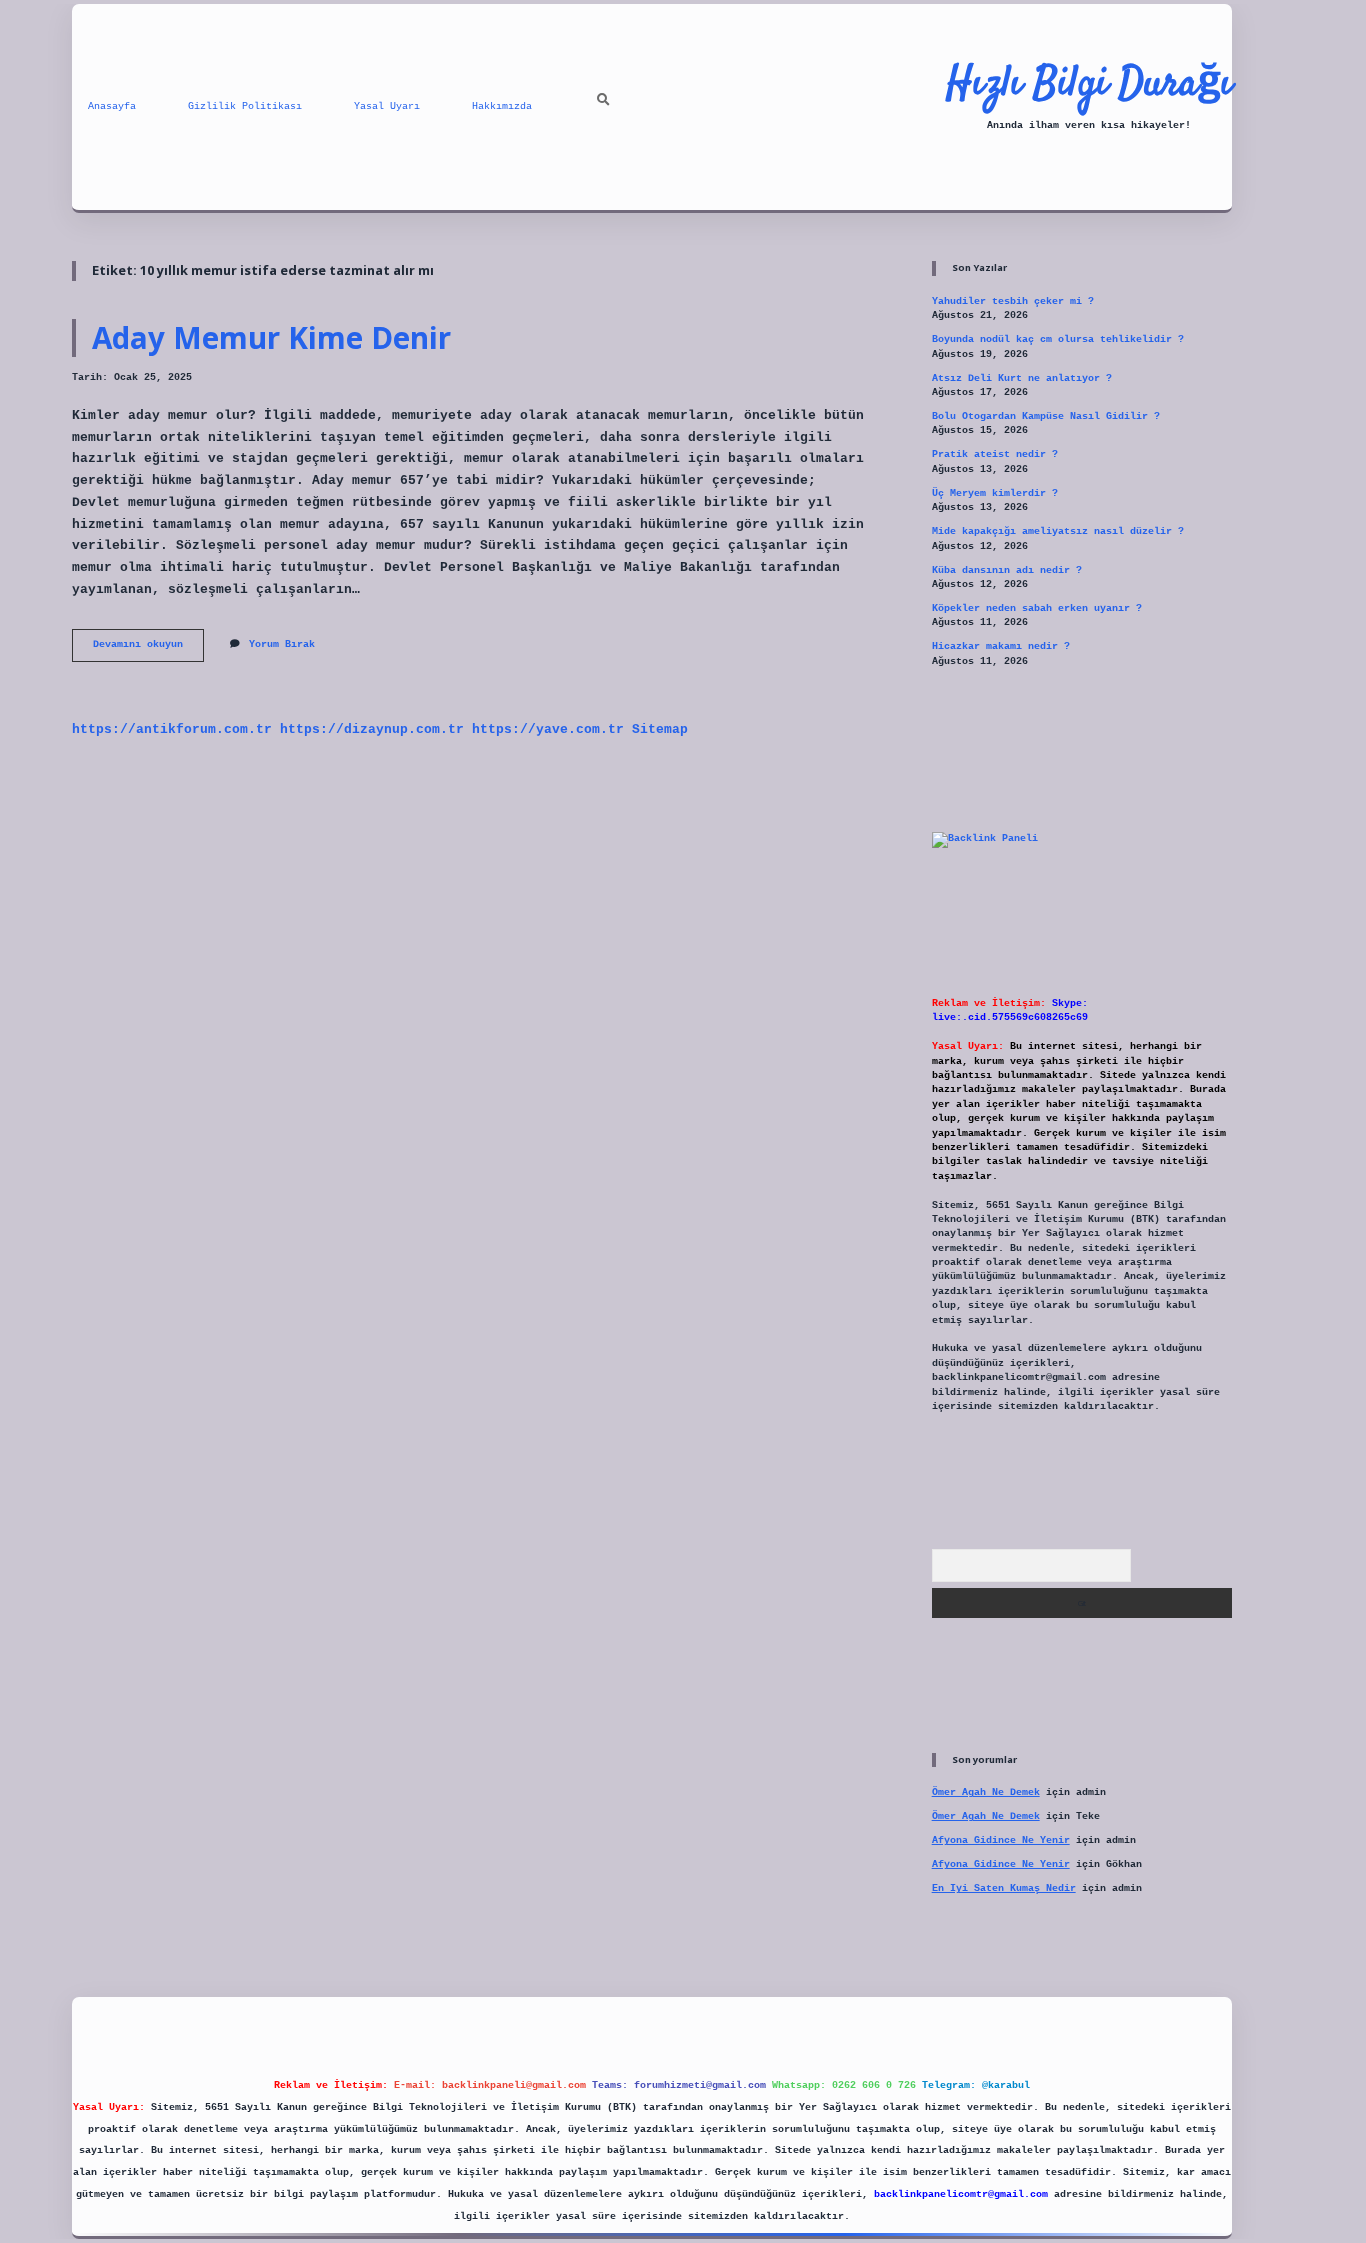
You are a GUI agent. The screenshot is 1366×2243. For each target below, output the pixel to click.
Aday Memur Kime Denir (271, 337)
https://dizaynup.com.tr (372, 729)
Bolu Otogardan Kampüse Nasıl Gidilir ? (1046, 416)
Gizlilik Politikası (245, 106)
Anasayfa (112, 106)
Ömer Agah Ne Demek (986, 1792)
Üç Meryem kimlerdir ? (995, 493)
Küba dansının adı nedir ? (1007, 570)
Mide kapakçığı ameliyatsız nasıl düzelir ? (1058, 531)
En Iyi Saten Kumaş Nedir (1004, 1888)
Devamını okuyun (148, 649)
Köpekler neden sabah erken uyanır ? (1037, 608)
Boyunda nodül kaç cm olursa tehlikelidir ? (1058, 339)
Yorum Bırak (282, 644)
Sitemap (660, 729)
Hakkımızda (502, 106)
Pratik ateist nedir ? (995, 454)
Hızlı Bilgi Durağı (1089, 85)
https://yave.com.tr (548, 729)
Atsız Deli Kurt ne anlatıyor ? (1022, 378)
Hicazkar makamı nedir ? (1001, 646)
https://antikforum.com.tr (172, 729)
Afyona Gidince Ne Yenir (1001, 1840)
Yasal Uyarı (387, 106)
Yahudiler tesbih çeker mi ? (1013, 301)
